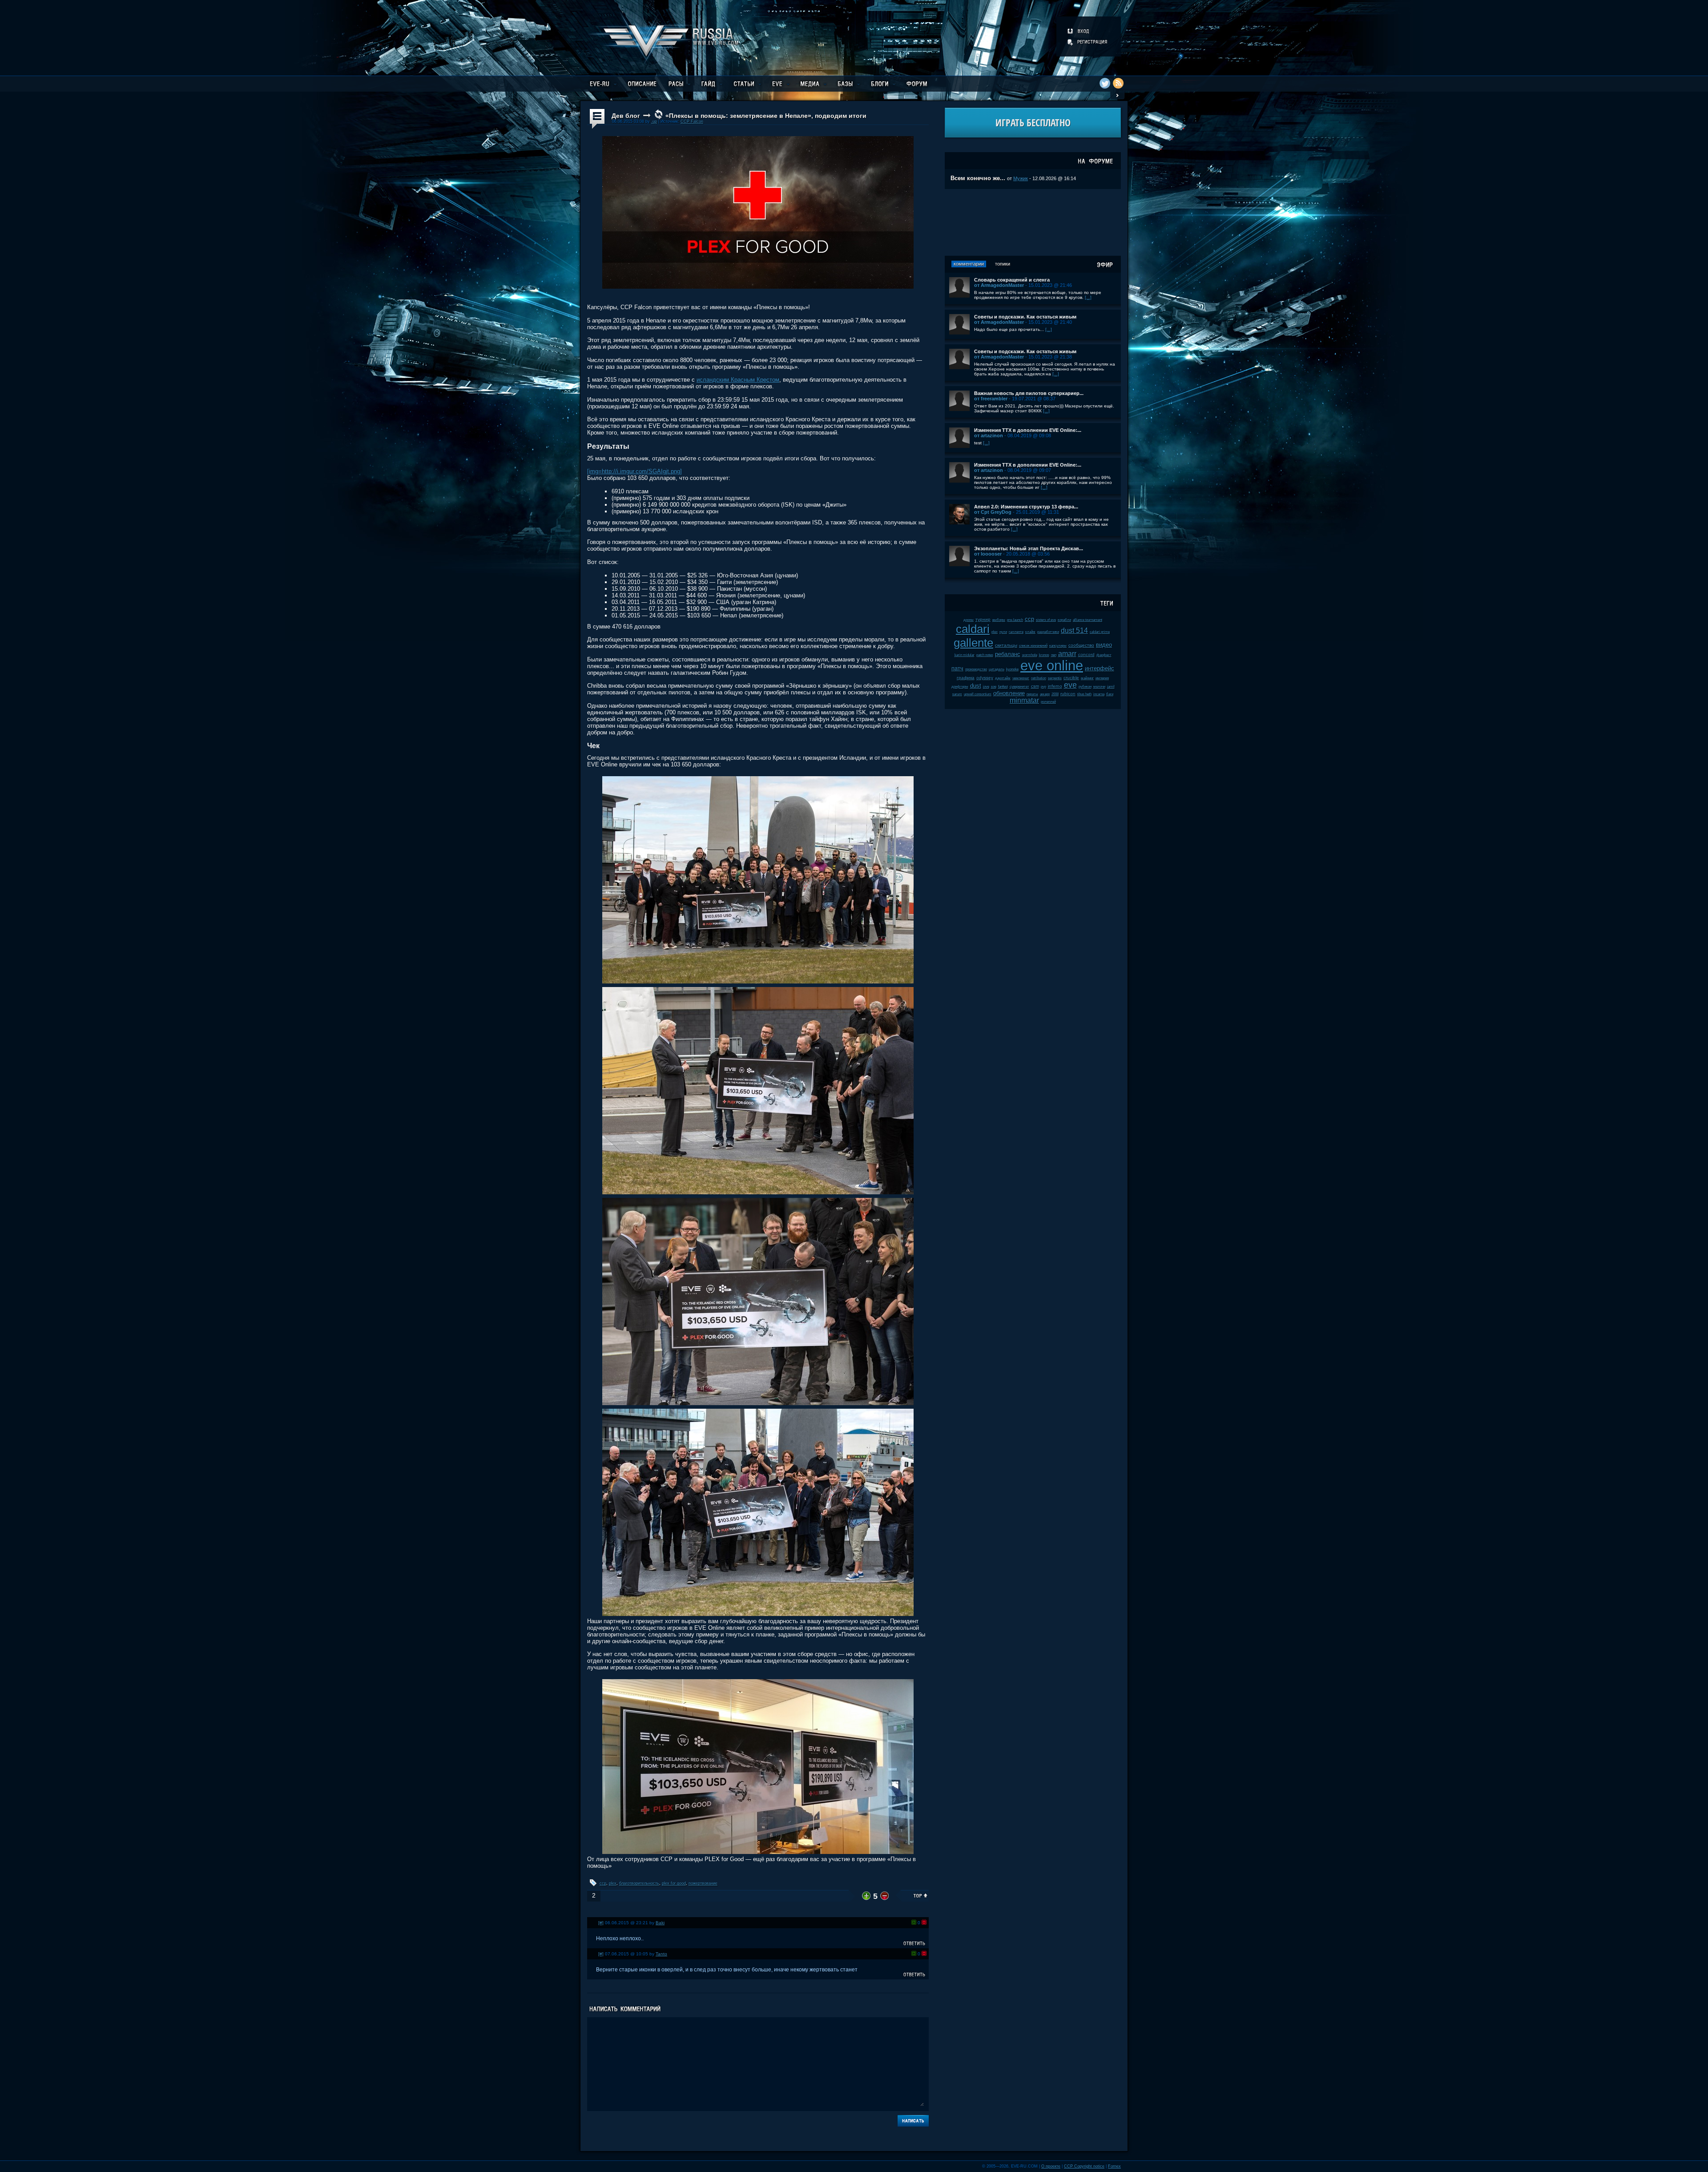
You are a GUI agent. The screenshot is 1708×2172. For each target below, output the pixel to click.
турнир (983, 619)
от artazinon (989, 435)
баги (1110, 694)
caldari (973, 629)
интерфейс (1100, 668)
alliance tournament (1088, 620)
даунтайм (1003, 678)
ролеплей (1048, 702)
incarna (1099, 694)
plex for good (674, 1883)
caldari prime (1100, 632)
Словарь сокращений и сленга (1012, 280)
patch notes (985, 655)
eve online (1052, 666)
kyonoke (1012, 669)
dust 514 (1074, 631)
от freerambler (991, 399)
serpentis (1055, 678)
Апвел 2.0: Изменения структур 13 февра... (1026, 507)
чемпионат (1021, 678)
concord (1086, 655)
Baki (660, 1923)
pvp (1043, 687)
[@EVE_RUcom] (1105, 83)
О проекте (1051, 2166)
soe (994, 687)
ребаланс (1008, 654)
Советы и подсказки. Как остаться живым (1025, 317)
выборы (999, 620)
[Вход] (1079, 31)
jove (986, 687)
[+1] (914, 1922)
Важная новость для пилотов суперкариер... (1029, 393)
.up (654, 121)
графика (966, 678)
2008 (1055, 694)
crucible (1071, 678)
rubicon (1068, 694)
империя (1102, 678)
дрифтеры (960, 687)
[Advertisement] (1033, 222)
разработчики (1048, 632)
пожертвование (703, 1883)
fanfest (1003, 687)
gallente (973, 643)
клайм (1030, 632)
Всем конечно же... (978, 178)
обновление (1009, 693)
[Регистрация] (1088, 42)
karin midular (965, 655)
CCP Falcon (692, 121)
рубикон (1085, 687)
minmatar (1024, 700)
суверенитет (1019, 687)
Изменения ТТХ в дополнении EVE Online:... (1028, 430)
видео (1104, 645)
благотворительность (639, 1883)
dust (976, 686)
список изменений (1033, 646)
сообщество (1081, 645)
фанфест (1104, 655)
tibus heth (1084, 694)
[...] (1088, 297)
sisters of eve (1046, 620)
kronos (1044, 655)
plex (613, 1883)
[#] (601, 1923)
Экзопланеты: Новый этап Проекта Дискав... (1029, 548)
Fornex (1114, 2166)
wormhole (1030, 655)
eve (1070, 685)
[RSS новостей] (1118, 83)
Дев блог (626, 116)
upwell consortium (978, 694)
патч (957, 668)
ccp (603, 1883)
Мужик (1021, 178)
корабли (1064, 620)
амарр (1045, 694)
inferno (1055, 686)
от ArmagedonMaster (999, 285)
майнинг (1087, 678)
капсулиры (1058, 646)
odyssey (985, 678)
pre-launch (1015, 620)
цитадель (997, 669)
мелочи (1099, 687)
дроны (969, 620)
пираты (1032, 694)
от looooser (988, 554)
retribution (1039, 678)
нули (1003, 632)
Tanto (661, 1954)
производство (976, 669)
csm (1035, 686)
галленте (1016, 632)
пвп (1054, 655)
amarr (1067, 654)
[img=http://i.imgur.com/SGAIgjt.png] (634, 471)
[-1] (924, 1922)
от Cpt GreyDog (993, 512)
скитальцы (1006, 645)
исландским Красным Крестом (738, 380)
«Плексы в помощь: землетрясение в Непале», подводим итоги (766, 116)
